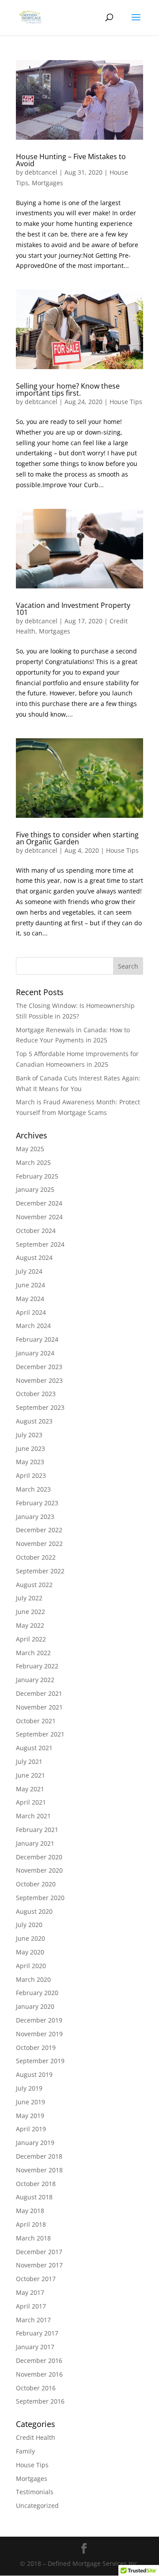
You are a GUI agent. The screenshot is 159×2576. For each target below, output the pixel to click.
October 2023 (36, 1394)
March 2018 (33, 2238)
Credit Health (36, 2437)
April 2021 (31, 1802)
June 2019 (30, 2102)
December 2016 (39, 2360)
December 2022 (39, 1530)
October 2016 (36, 2388)
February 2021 (37, 1830)
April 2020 (31, 1966)
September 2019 (40, 2061)
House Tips (126, 402)
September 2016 (40, 2401)
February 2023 (37, 1503)
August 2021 (34, 1748)
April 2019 (31, 2129)
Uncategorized (37, 2505)
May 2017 (30, 2292)
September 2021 (40, 1734)
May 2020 (30, 1952)
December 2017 (39, 2252)
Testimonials (35, 2492)
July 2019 (29, 2088)
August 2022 (34, 1585)
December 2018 (39, 2156)
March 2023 (33, 1489)
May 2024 (30, 1299)
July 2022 (29, 1598)
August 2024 (34, 1257)
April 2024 (31, 1312)
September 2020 (40, 1898)
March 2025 (33, 1162)
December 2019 (39, 2020)
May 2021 (30, 1789)
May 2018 (30, 2211)
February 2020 (37, 1993)
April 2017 (31, 2306)
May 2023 (30, 1462)
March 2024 (33, 1326)
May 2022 (30, 1625)
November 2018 (39, 2170)
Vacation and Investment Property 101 (73, 609)
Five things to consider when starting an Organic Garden (77, 838)
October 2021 (36, 1721)
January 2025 (35, 1189)
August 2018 (34, 2197)
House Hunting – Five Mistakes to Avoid (71, 160)
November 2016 (39, 2374)
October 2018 (36, 2184)
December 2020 (39, 1857)
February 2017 (37, 2333)
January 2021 (35, 1843)
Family (25, 2451)
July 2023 (29, 1435)
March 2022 (33, 1653)
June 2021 (30, 1775)
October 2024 (36, 1231)
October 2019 (36, 2047)
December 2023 (39, 1367)
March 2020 (33, 1979)
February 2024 (37, 1339)
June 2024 (30, 1285)
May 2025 (30, 1149)
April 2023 (31, 1475)
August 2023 (34, 1421)
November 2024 (39, 1217)
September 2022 (40, 1571)
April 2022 (31, 1639)
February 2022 (37, 1666)
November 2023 (39, 1380)
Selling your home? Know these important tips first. (68, 389)
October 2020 (36, 1884)
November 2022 (39, 1544)
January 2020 (35, 2006)
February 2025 (37, 1176)
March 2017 (33, 2320)
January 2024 (35, 1353)
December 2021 (39, 1693)
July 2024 (29, 1271)
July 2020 (29, 1925)
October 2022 (36, 1557)
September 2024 (40, 1244)
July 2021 (29, 1761)
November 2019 (39, 2034)
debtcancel (41, 172)
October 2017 (36, 2279)
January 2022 (35, 1680)
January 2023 (35, 1517)
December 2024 (39, 1203)
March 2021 (33, 1816)
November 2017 (39, 2265)
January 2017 (35, 2347)
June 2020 (30, 1938)
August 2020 (34, 1911)
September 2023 (40, 1407)
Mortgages (47, 183)
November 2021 (39, 1707)
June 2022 (30, 1612)
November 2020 (39, 1870)
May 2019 (30, 2116)
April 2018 (31, 2224)
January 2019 (35, 2143)
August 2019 (34, 2074)
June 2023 (30, 1448)
